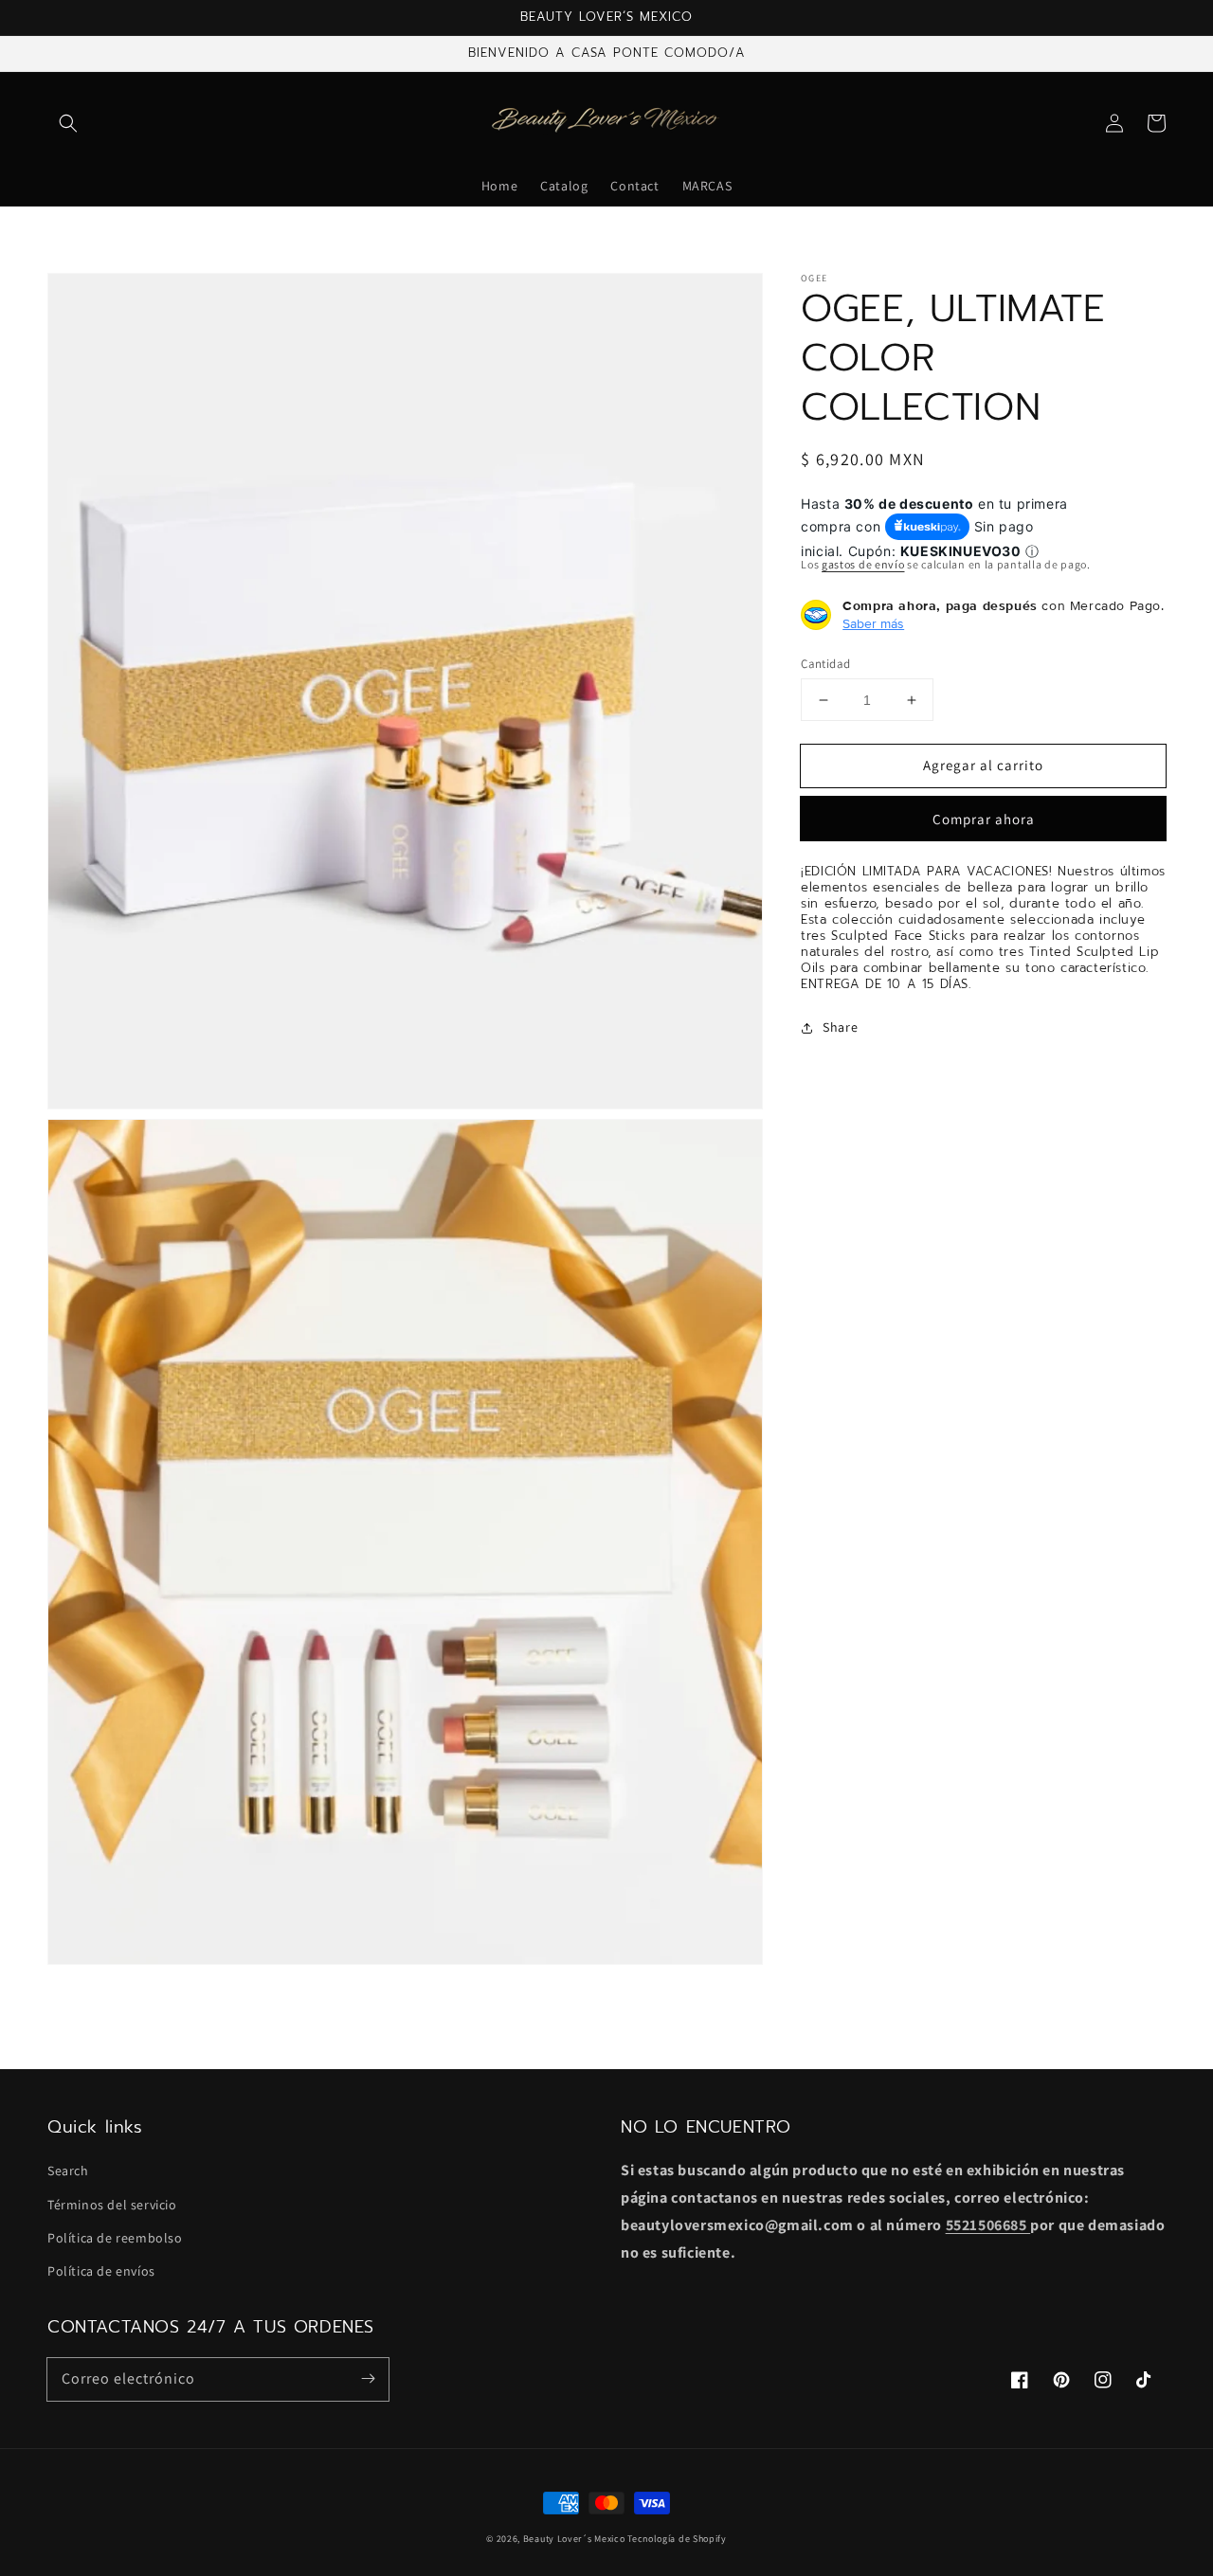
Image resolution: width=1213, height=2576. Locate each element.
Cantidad (825, 664)
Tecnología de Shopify (677, 2539)
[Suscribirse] (368, 2379)
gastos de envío (863, 565)
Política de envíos (101, 2271)
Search (68, 2171)
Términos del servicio (112, 2205)
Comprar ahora (984, 820)
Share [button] (840, 1028)
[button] (68, 123)
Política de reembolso (115, 2238)
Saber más (873, 623)
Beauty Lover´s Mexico (574, 2539)
